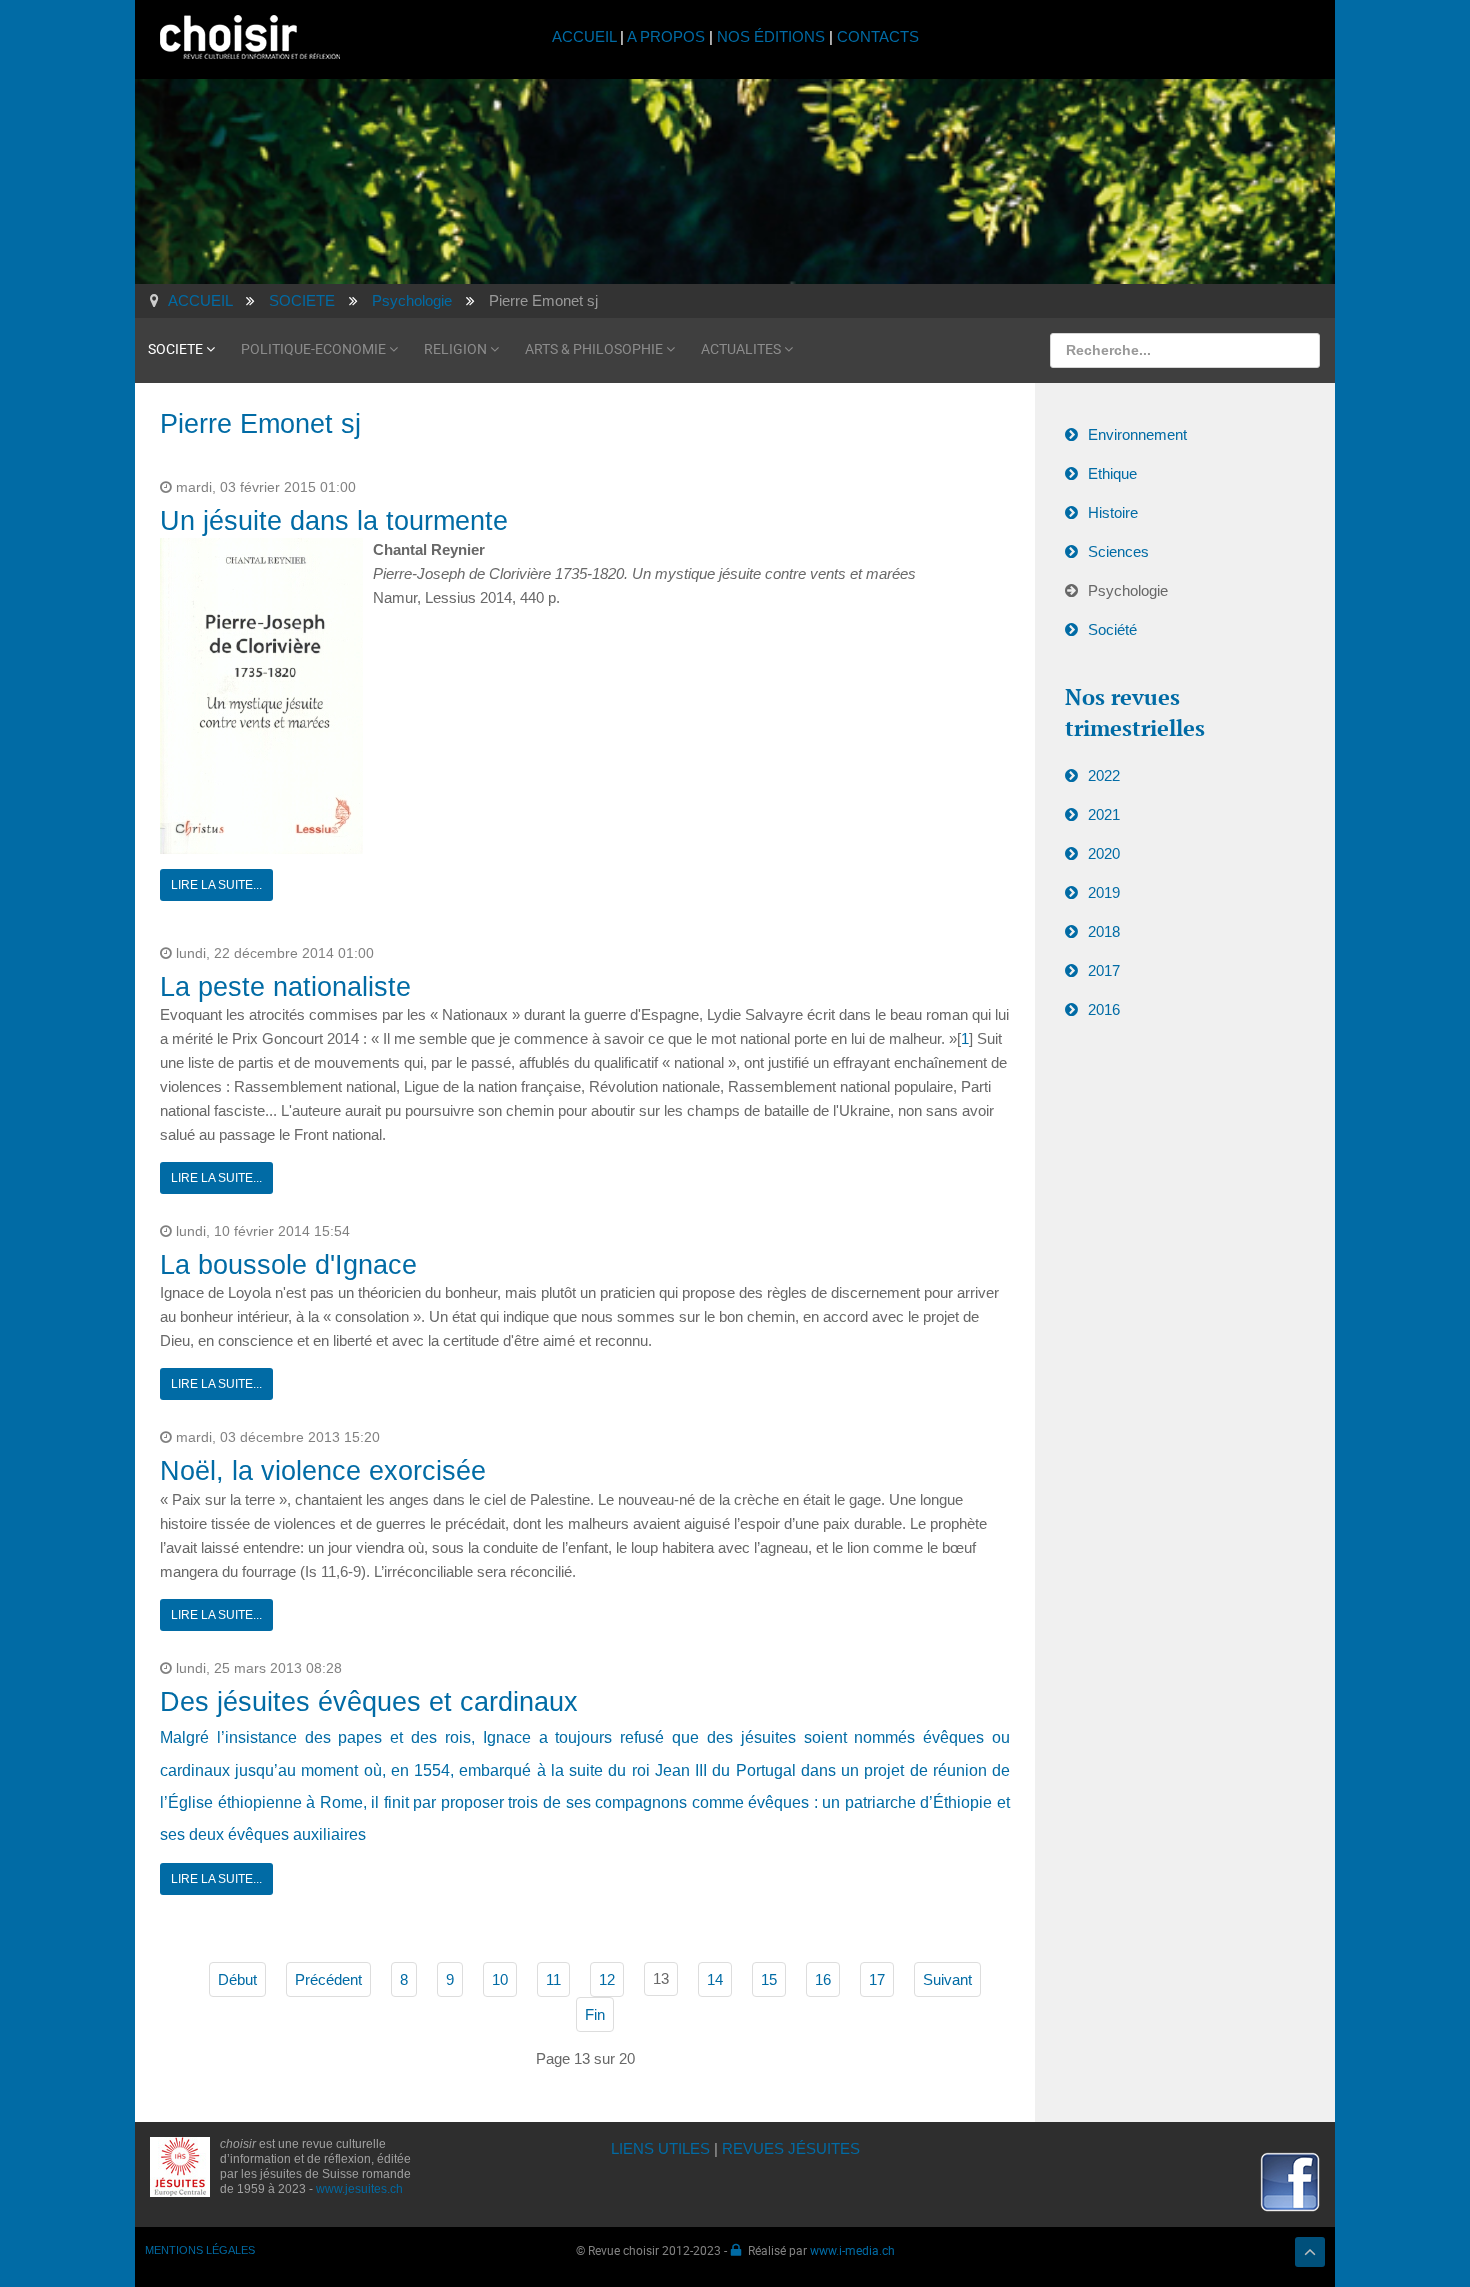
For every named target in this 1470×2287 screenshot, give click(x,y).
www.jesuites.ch (359, 2189)
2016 (1104, 1009)
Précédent (328, 1979)
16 (823, 1979)
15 (769, 1979)
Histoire (1113, 512)
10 (500, 1979)
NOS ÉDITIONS (771, 36)
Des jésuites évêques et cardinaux (369, 1702)
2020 (1104, 853)
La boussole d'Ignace (288, 1265)
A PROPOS (666, 36)
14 (715, 1979)
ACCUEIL (586, 36)
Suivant (947, 1979)
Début (237, 1979)
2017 (1104, 970)
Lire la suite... (216, 885)
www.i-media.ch (852, 2250)
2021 (1104, 814)
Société (1112, 629)
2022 (1104, 775)
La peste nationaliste (285, 987)
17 (877, 1979)
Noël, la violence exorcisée (323, 1471)
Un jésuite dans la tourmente (334, 521)
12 (607, 1979)
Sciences (1118, 551)
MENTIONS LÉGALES (200, 2250)
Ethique (1112, 473)
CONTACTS (878, 36)
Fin (595, 2014)
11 (553, 1979)
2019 (1104, 892)
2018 (1104, 931)
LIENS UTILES (660, 2148)
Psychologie (1128, 590)
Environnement (1137, 434)
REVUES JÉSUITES (791, 2148)
